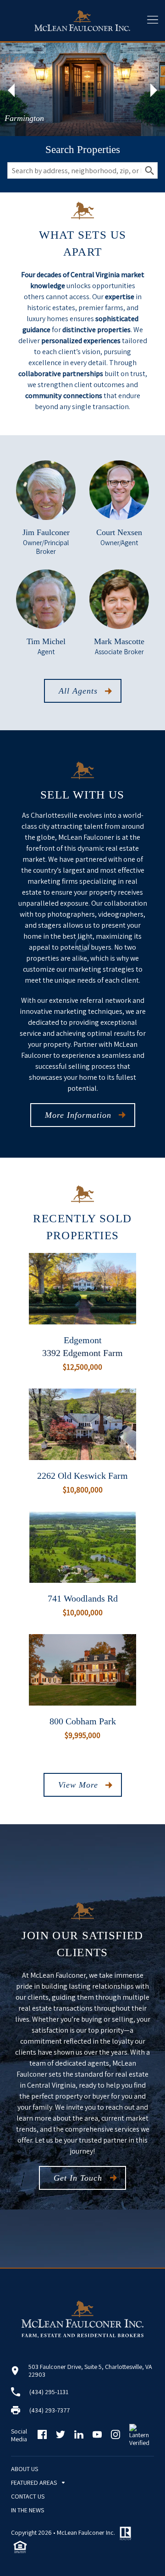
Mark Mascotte (119, 641)
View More (78, 1785)
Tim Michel (46, 641)
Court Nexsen (119, 532)
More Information (78, 1115)
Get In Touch (78, 2178)
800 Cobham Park (83, 1721)
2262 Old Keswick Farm (82, 1476)
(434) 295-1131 (49, 2392)
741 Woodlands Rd (83, 1598)
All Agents (78, 691)
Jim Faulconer (46, 532)
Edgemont (83, 1340)
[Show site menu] (153, 21)
